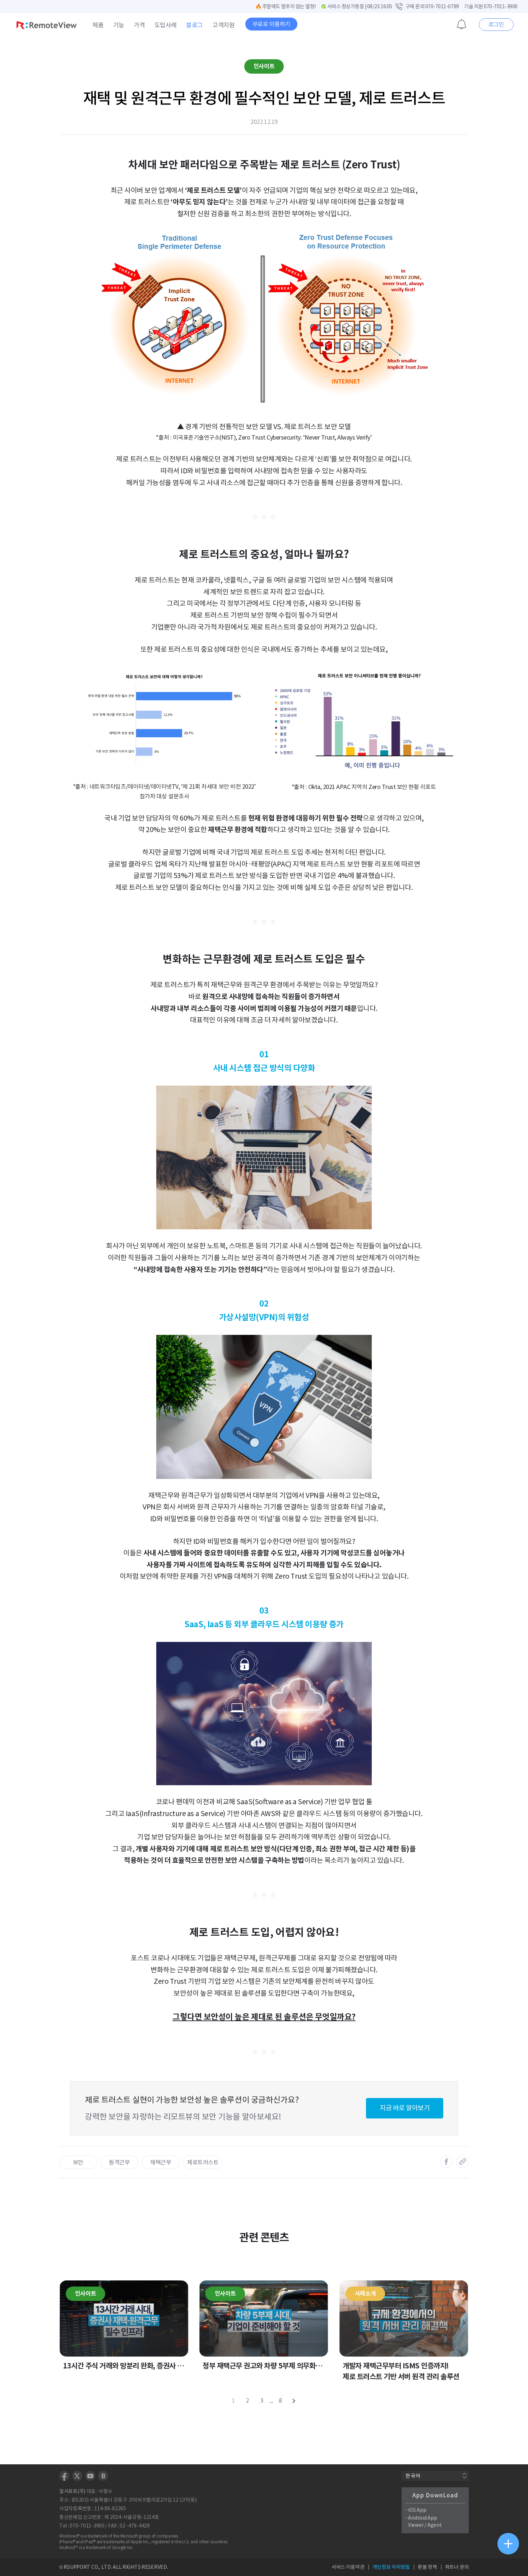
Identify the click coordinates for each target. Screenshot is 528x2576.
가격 (139, 25)
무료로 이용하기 (271, 24)
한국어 (413, 2476)
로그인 (496, 24)
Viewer (416, 2525)
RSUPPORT (77, 2567)
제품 (98, 25)
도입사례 (166, 25)
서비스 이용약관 (348, 2567)
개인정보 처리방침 (391, 2567)
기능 (119, 25)
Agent (435, 2525)
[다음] (295, 2401)
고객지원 (223, 25)
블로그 (194, 25)
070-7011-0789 (442, 6)
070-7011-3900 (501, 6)
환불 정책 (427, 2567)
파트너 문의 (457, 2567)
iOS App (417, 2510)
